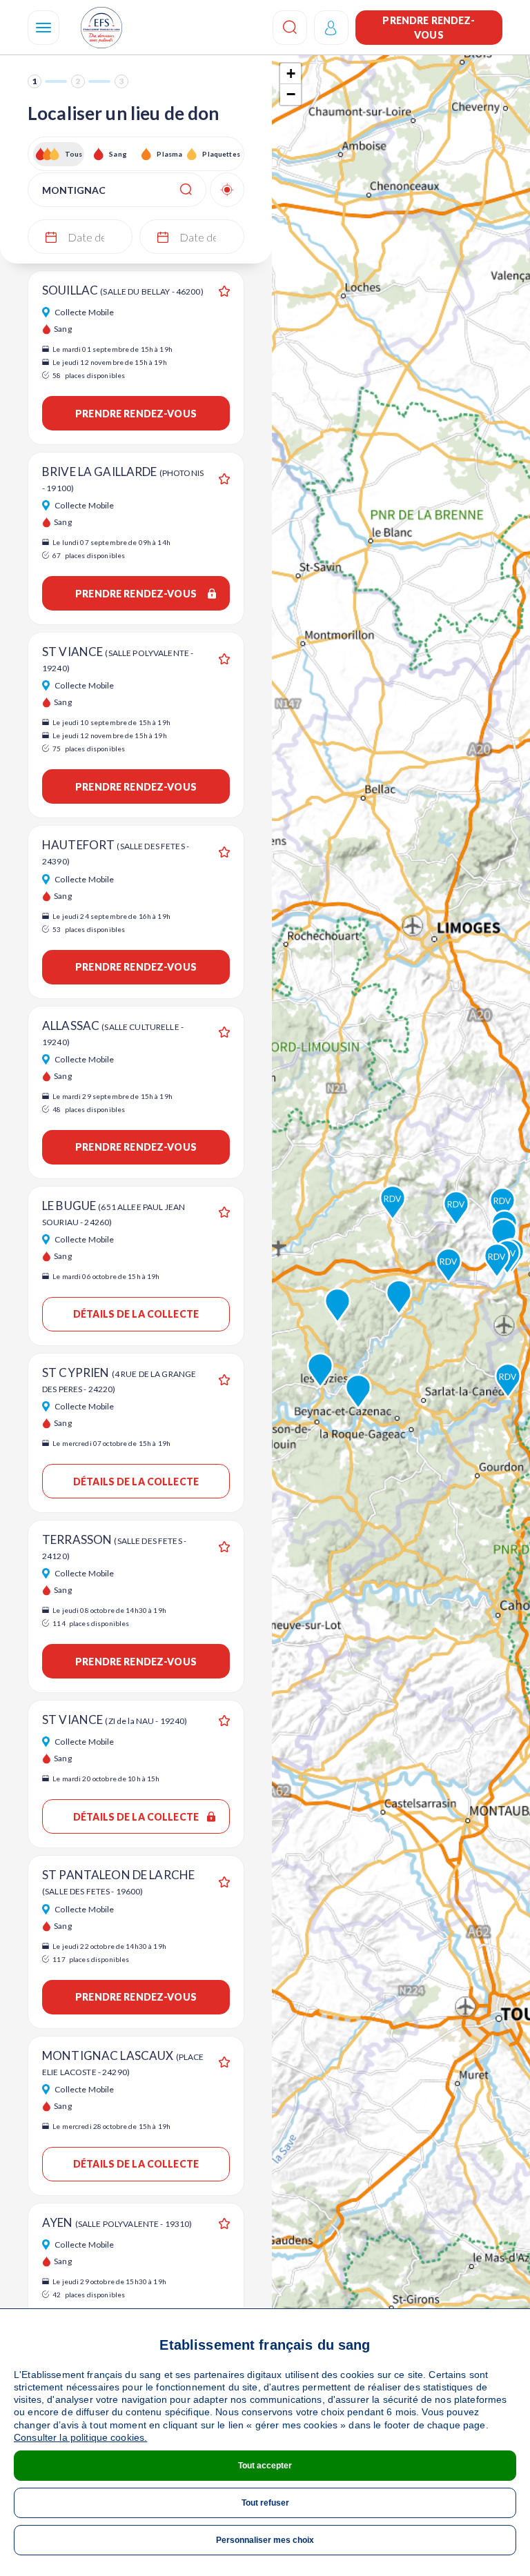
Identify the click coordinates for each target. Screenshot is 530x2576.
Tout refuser (265, 2503)
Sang (118, 154)
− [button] (291, 94)
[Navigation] (43, 28)
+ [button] (291, 73)
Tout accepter (265, 2466)
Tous (74, 154)
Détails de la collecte (136, 1314)
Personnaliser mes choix (265, 2540)
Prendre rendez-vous (429, 28)
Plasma (169, 154)
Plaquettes (220, 154)
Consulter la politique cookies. (80, 2437)
